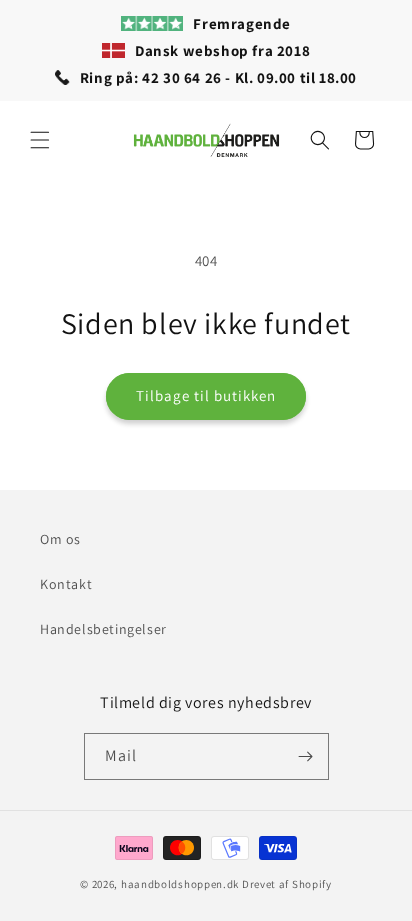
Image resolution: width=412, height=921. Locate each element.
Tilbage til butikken (206, 395)
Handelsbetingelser (103, 629)
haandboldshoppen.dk (180, 884)
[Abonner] (306, 756)
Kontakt (66, 584)
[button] (40, 140)
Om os (60, 539)
